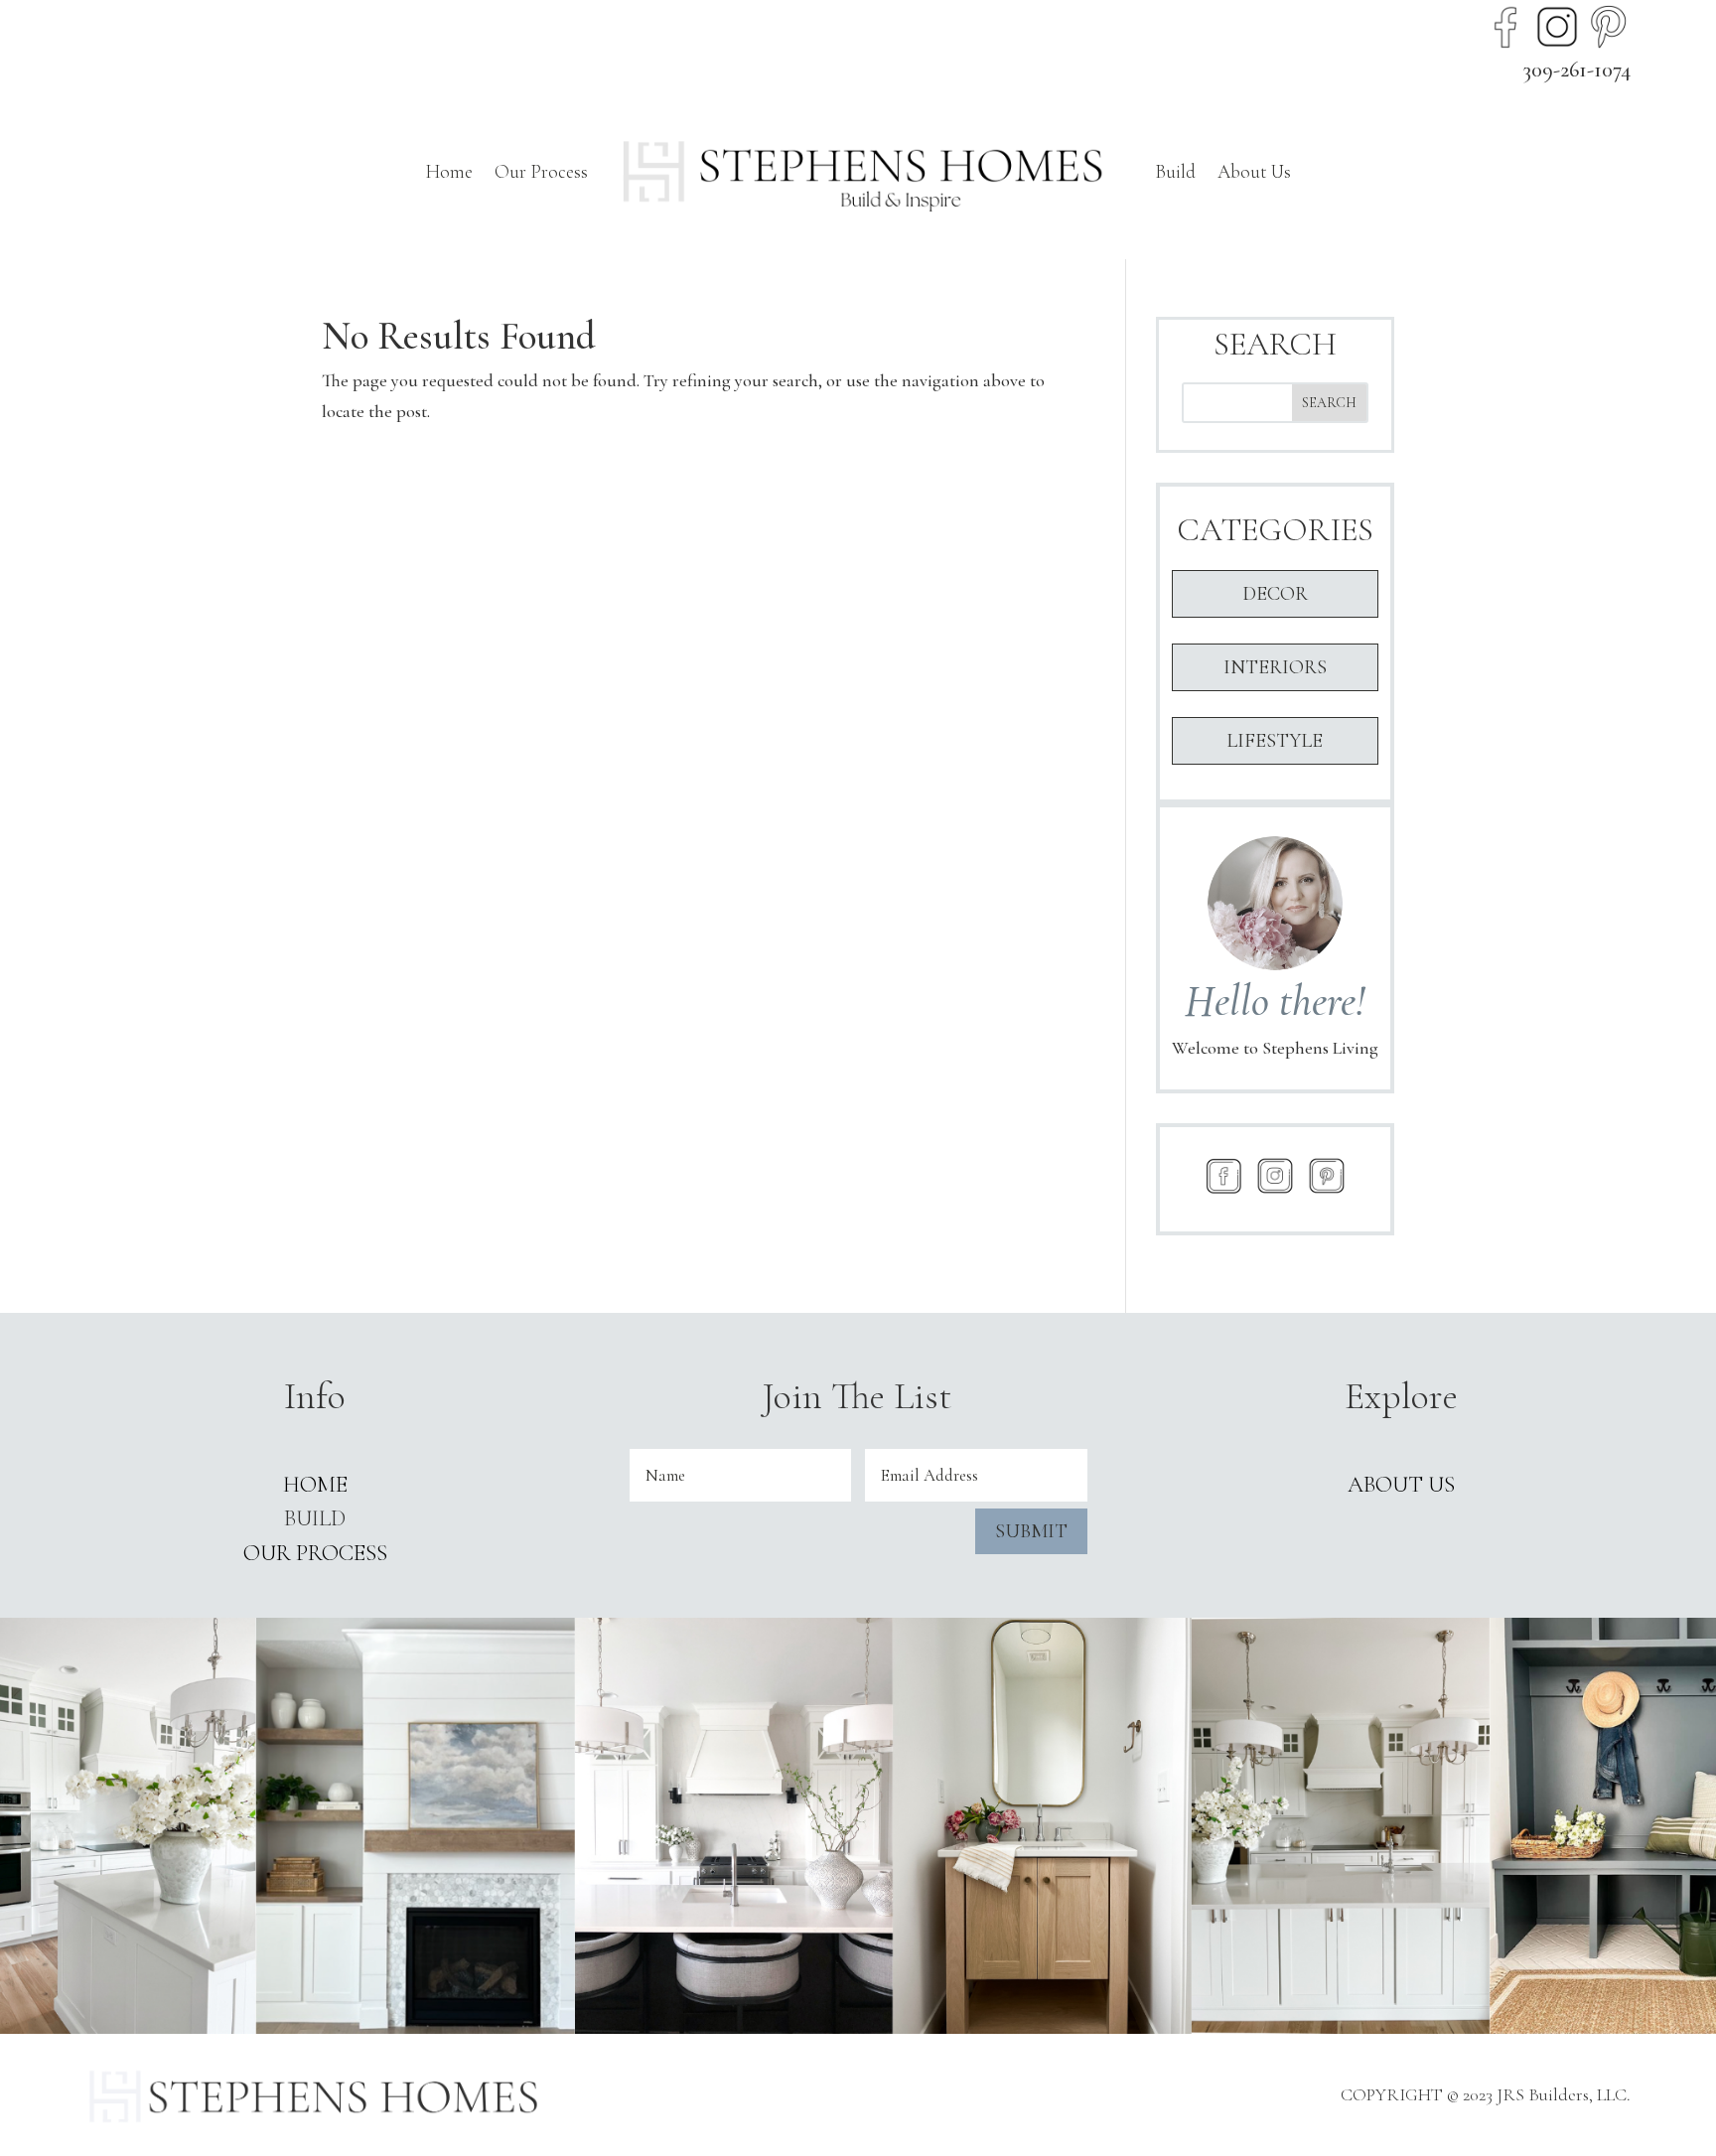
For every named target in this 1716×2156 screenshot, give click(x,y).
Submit (1031, 1531)
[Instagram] (1557, 27)
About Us (1254, 171)
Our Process (541, 171)
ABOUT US (1401, 1485)
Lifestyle (1275, 741)
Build (1175, 171)
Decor (1275, 594)
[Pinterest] (1609, 27)
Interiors (1275, 667)
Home (449, 171)
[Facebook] (1505, 27)
